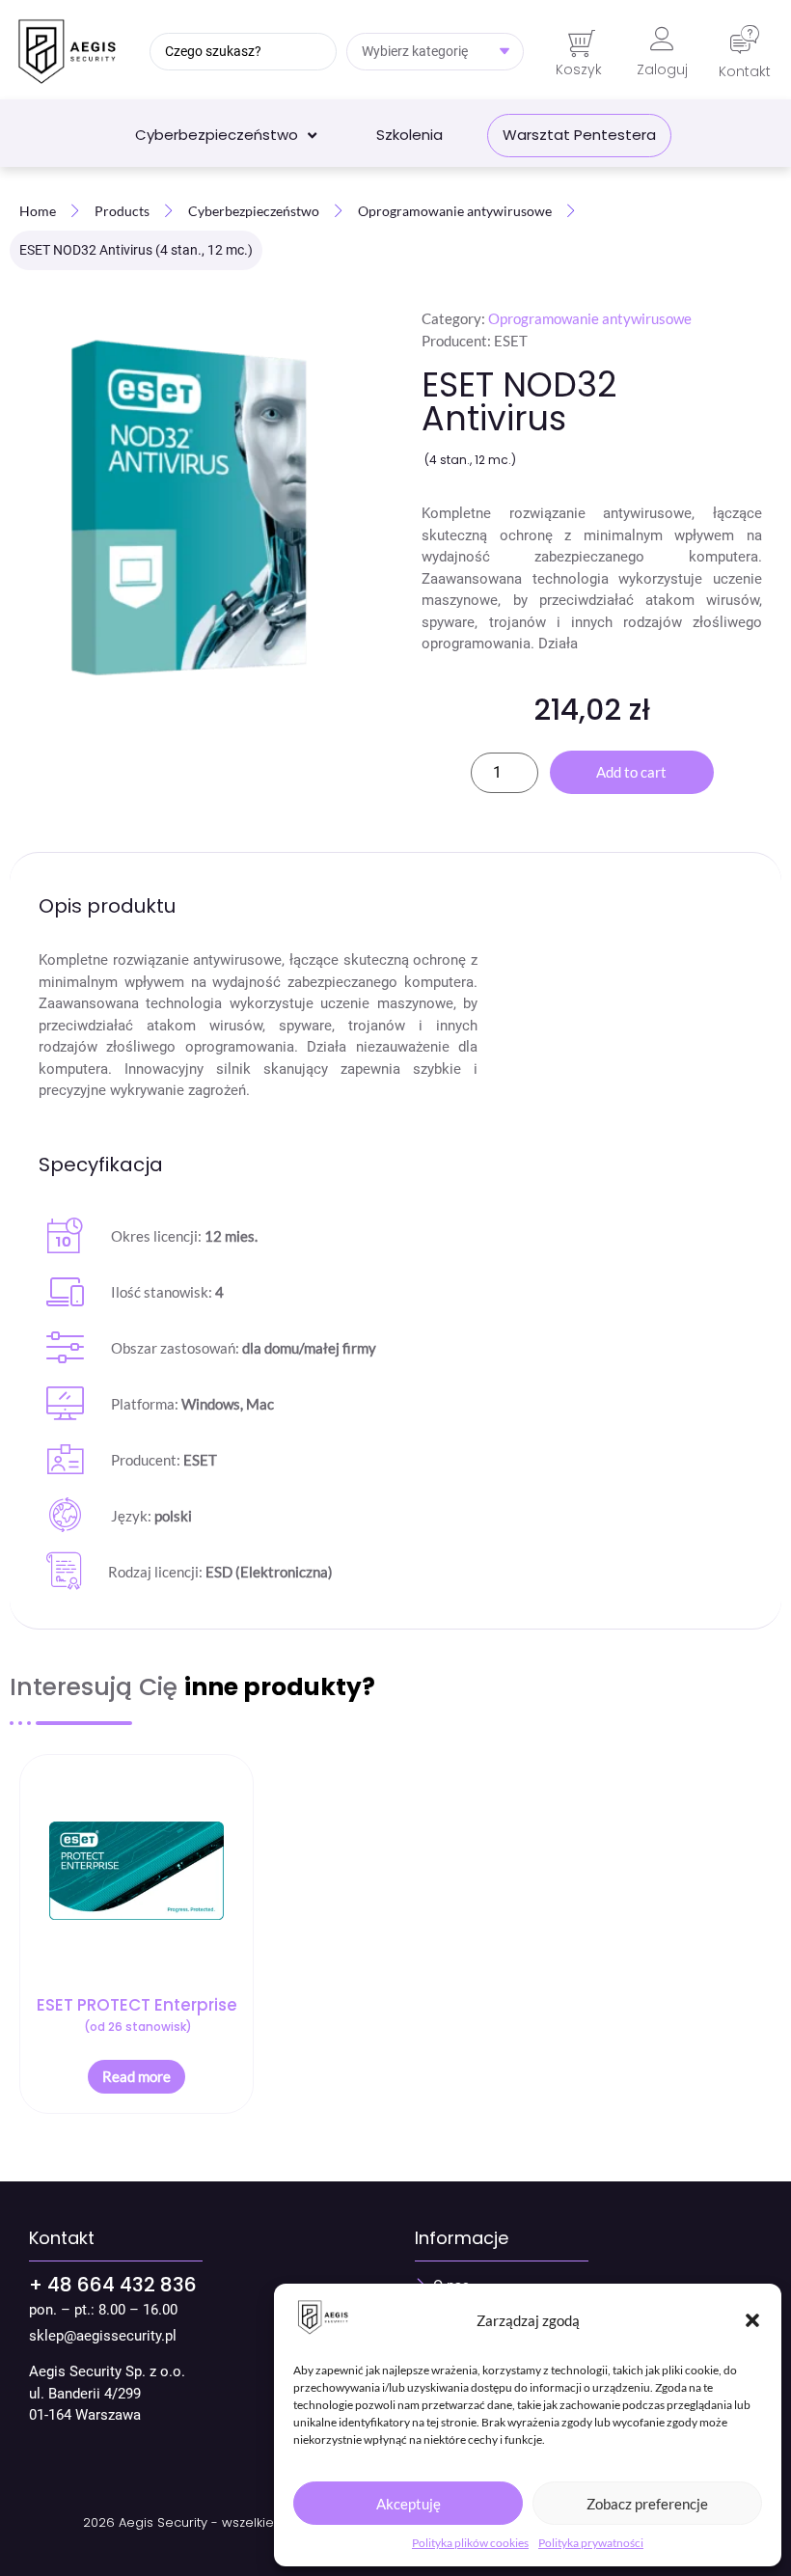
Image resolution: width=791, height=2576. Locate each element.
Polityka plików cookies (470, 2543)
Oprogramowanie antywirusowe (455, 211)
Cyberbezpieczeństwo (254, 211)
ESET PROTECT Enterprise (137, 2014)
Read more (136, 2076)
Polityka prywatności (591, 2543)
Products (122, 211)
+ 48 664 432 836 (113, 2285)
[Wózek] (582, 45)
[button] (752, 2320)
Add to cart (631, 772)
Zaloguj (662, 69)
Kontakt (745, 71)
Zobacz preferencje (647, 2504)
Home (38, 211)
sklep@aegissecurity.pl (103, 2336)
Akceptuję (409, 2504)
